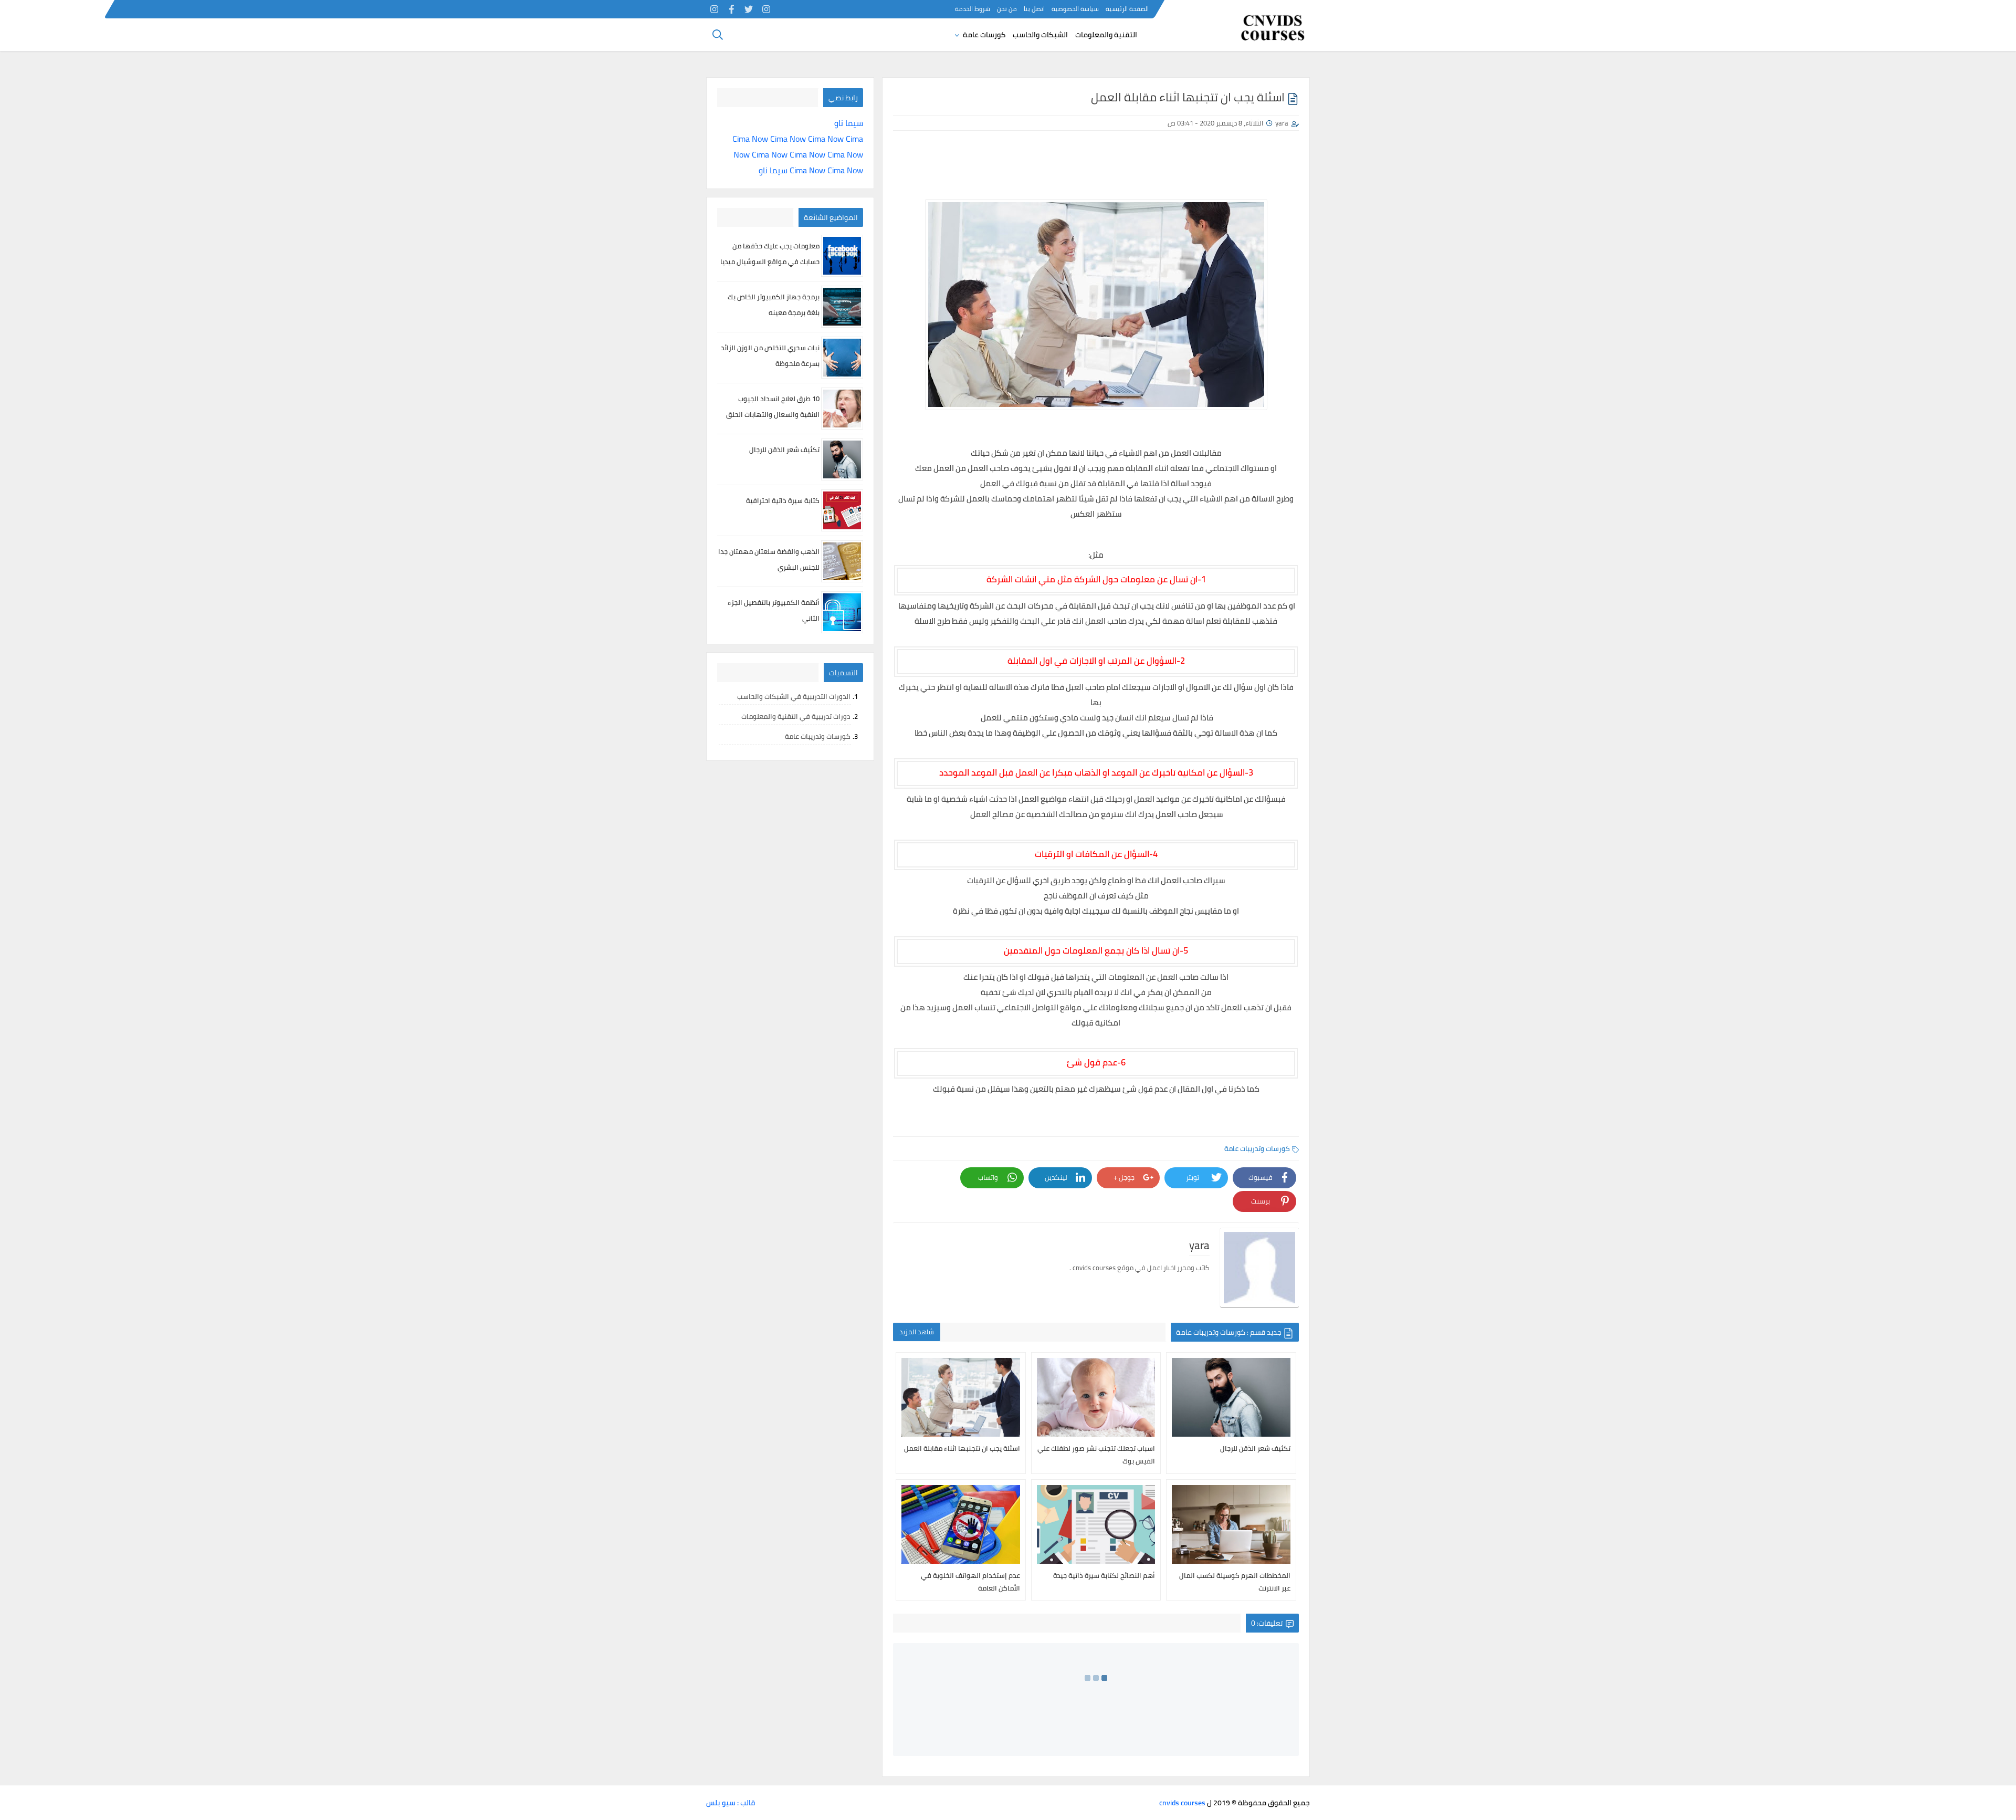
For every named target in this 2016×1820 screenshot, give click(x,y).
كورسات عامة (984, 35)
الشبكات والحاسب (1040, 35)
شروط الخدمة (973, 9)
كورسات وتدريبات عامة (1257, 1148)
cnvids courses (1182, 1803)
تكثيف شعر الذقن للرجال (784, 449)
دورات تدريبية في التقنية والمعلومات (796, 716)
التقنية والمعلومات (1106, 35)
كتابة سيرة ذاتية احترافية (783, 500)
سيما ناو (849, 123)
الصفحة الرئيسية (1127, 9)
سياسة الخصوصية (1075, 9)
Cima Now (750, 139)
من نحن (1007, 9)
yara (1282, 123)
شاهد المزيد (917, 1332)
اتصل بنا (1034, 9)
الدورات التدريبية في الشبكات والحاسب (794, 696)
